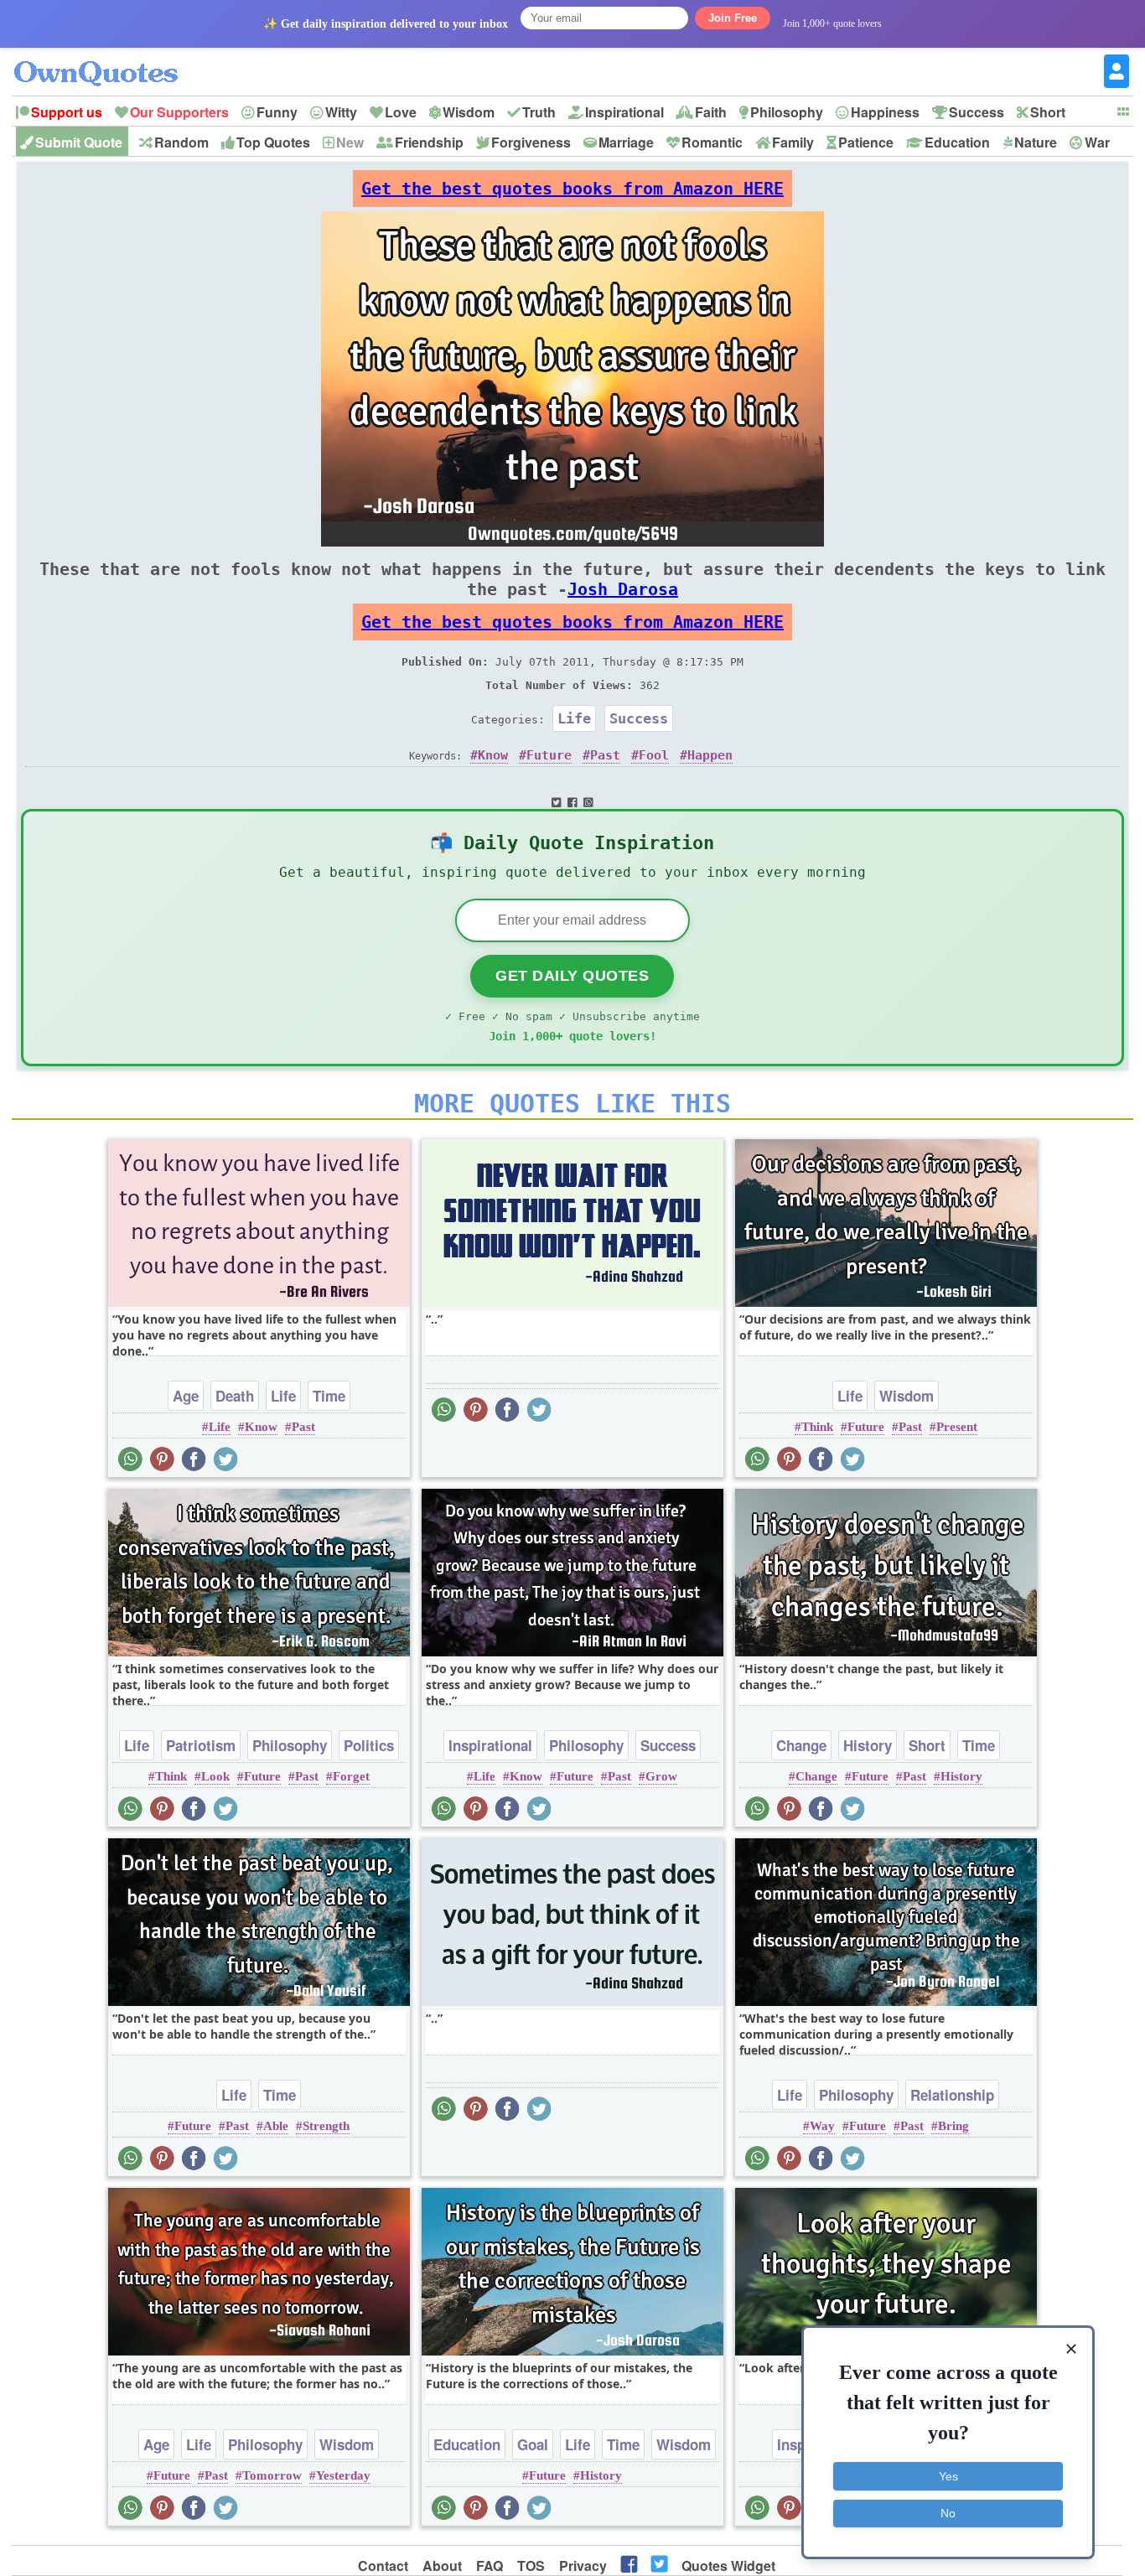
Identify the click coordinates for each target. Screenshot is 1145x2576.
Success (977, 112)
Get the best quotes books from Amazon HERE (572, 189)
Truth (539, 112)
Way (822, 2126)
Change (801, 1745)
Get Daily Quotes (572, 976)
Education (957, 142)
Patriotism (201, 1745)
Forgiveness (531, 142)
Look (215, 1776)
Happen (710, 755)
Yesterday (343, 2475)
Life (574, 718)
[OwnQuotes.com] (106, 58)
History (868, 1745)
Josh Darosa (623, 589)
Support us (67, 112)
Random (181, 142)
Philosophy (787, 112)
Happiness (885, 112)
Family (793, 142)
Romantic (712, 142)
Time (329, 1396)
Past (605, 755)
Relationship (952, 2095)
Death (235, 1396)
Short (1048, 112)
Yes (948, 2476)
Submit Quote (79, 142)
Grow (661, 1776)
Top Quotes (273, 142)
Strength (326, 2126)
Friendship (429, 142)
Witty (341, 112)
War (1097, 142)
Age (186, 1396)
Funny (277, 112)
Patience (866, 142)
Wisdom (469, 112)
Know (493, 755)
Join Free (733, 18)
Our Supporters (179, 112)
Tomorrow (272, 2475)
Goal (533, 2444)
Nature (1036, 142)
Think (817, 1427)
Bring (953, 2126)
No (948, 2513)
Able (276, 2126)
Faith (711, 112)
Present (957, 1427)
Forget (351, 1776)
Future (549, 755)
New (350, 142)
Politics (369, 1745)
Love (401, 112)
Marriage (626, 142)
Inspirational (624, 112)
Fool (654, 755)
